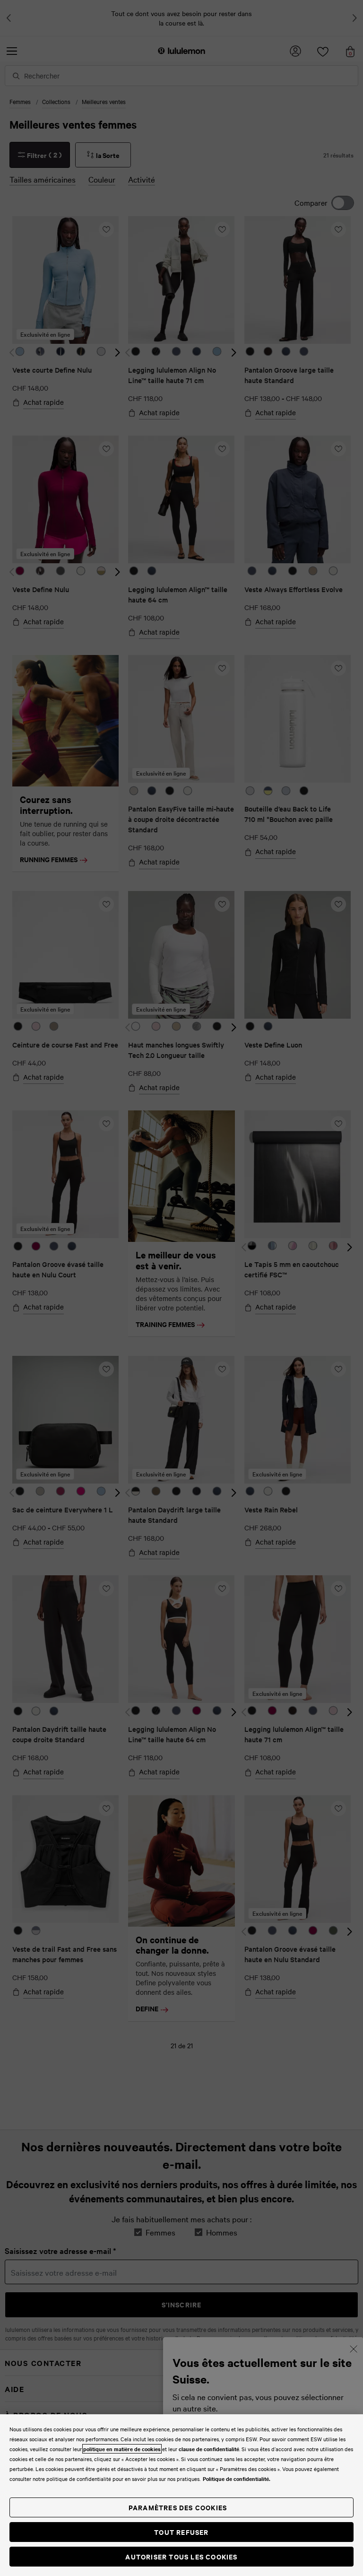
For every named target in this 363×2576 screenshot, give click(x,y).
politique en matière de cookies (122, 2449)
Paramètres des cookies (178, 2507)
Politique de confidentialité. (237, 2479)
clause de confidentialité (209, 2449)
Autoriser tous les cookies (181, 2556)
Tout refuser (181, 2532)
